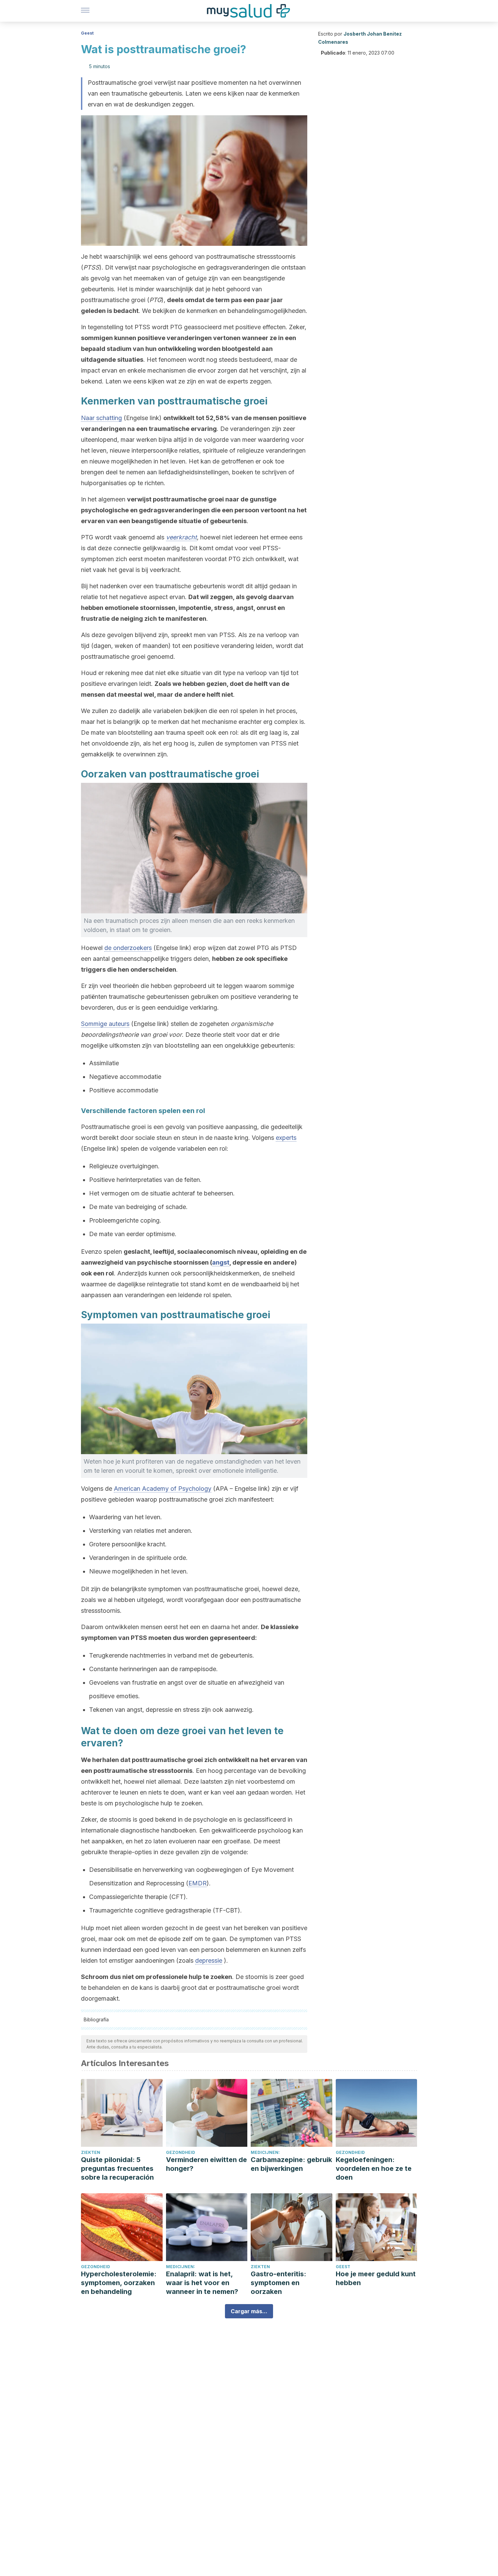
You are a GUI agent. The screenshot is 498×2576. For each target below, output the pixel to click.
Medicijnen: (265, 2152)
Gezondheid (181, 2152)
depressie (209, 1960)
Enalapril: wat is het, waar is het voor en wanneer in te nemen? (202, 2283)
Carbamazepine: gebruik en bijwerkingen (291, 2164)
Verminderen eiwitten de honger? (206, 2164)
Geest (87, 33)
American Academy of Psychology (163, 1489)
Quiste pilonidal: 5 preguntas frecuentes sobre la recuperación (117, 2168)
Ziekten (91, 2152)
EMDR (198, 1883)
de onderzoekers (128, 948)
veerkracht (181, 537)
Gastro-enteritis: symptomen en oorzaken (278, 2283)
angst (221, 1262)
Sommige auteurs (105, 1024)
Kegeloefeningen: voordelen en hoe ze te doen (374, 2168)
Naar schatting (101, 418)
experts (286, 1138)
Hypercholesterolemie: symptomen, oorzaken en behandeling (119, 2283)
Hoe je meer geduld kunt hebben (376, 2278)
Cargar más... (249, 2311)
